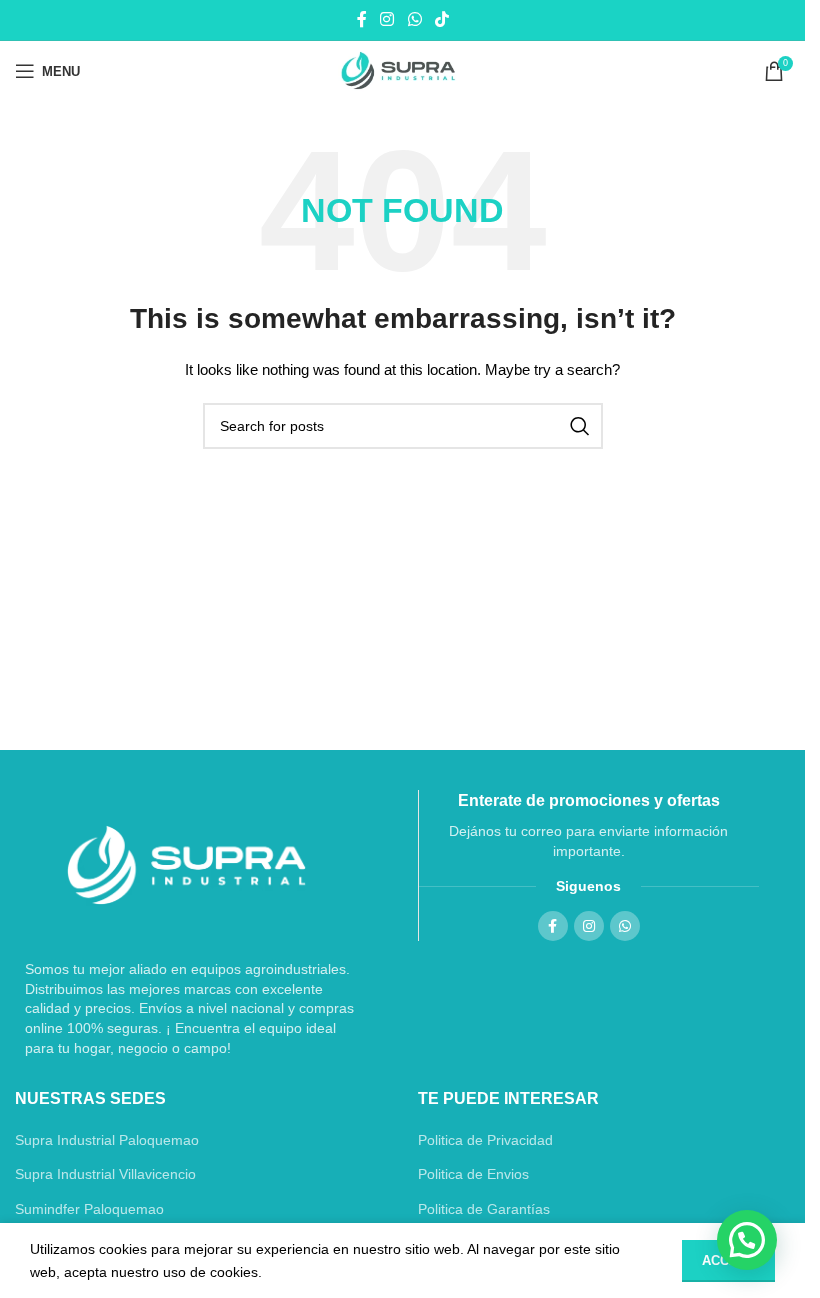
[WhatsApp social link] (414, 19)
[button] (747, 1240)
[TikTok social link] (441, 19)
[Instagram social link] (387, 19)
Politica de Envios (473, 1174)
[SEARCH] (580, 426)
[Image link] (186, 865)
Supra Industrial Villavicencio (105, 1174)
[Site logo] (402, 71)
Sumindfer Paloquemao (89, 1209)
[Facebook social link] (362, 19)
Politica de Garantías (484, 1209)
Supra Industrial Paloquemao (107, 1140)
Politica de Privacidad (485, 1140)
